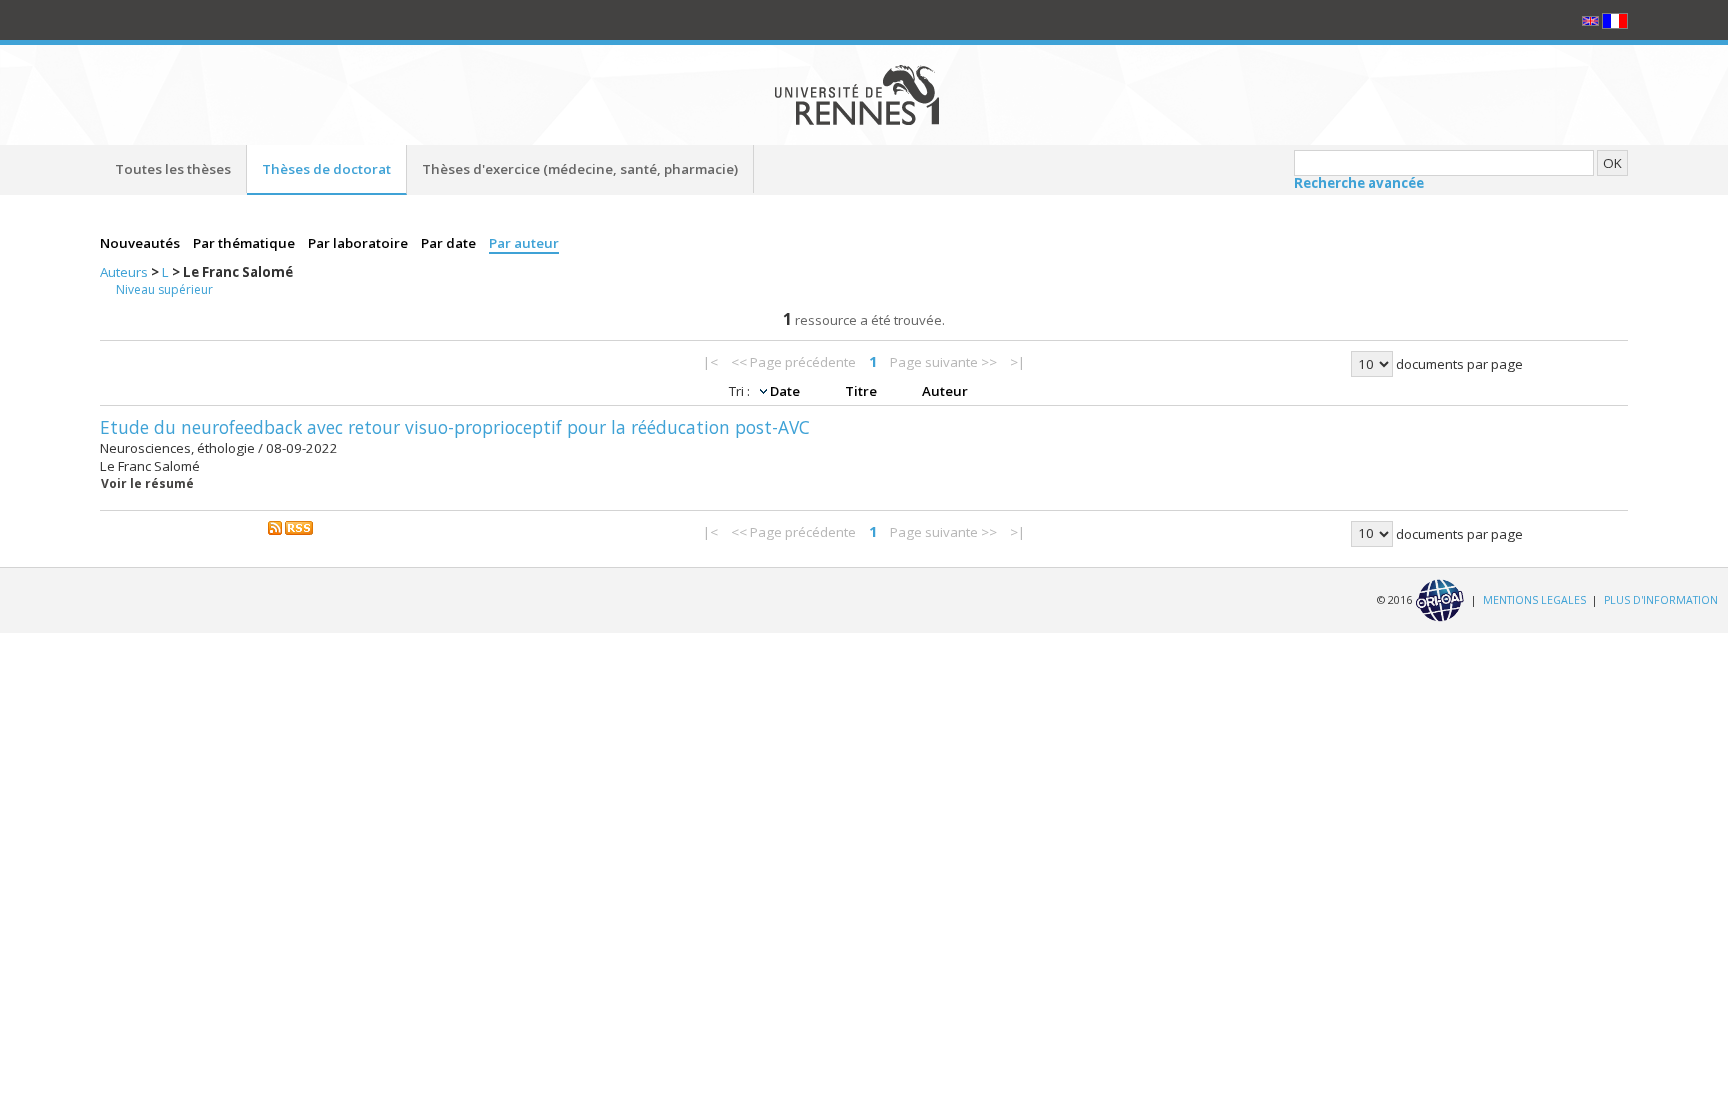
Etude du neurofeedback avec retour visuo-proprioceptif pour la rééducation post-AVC (455, 427)
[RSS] (291, 527)
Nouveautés (141, 243)
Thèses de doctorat (326, 169)
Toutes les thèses (173, 169)
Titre (862, 391)
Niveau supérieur (164, 289)
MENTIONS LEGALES (1534, 599)
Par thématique (245, 243)
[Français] (1615, 20)
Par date (450, 243)
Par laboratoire (359, 243)
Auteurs (125, 272)
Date (786, 391)
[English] (1592, 20)
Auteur (945, 391)
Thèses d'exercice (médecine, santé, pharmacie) (580, 169)
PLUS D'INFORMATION (1661, 599)
